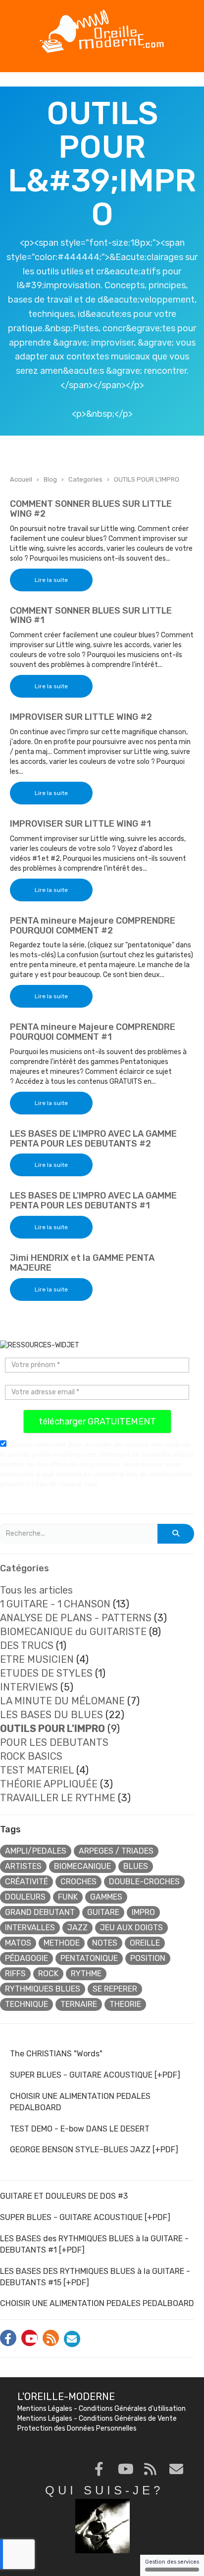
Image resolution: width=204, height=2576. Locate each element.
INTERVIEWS (29, 1687)
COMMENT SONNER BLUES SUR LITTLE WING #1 (91, 616)
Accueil (21, 479)
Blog (50, 479)
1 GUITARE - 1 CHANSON (55, 1604)
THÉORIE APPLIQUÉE (49, 1784)
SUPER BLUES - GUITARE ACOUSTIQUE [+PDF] (95, 2075)
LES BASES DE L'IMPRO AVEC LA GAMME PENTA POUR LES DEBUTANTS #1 (93, 1200)
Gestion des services (172, 2562)
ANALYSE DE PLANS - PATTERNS (76, 1618)
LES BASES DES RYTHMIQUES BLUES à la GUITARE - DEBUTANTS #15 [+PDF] (95, 2277)
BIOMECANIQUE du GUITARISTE (73, 1632)
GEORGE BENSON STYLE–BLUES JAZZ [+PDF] (94, 2150)
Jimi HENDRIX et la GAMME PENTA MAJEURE (82, 1263)
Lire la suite (51, 580)
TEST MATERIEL (37, 1770)
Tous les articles (36, 1590)
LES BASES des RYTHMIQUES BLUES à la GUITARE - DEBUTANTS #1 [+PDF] (94, 2244)
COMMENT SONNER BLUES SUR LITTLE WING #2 (91, 509)
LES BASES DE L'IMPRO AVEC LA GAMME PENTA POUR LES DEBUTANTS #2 (93, 1139)
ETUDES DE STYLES (46, 1673)
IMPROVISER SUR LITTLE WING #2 (81, 717)
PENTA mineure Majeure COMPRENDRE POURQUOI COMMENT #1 (93, 1032)
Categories (85, 479)
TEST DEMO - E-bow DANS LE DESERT (80, 2129)
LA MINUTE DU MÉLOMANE (62, 1701)
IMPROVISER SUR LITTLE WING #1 (80, 824)
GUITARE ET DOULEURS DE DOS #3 (64, 2196)
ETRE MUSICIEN (37, 1659)
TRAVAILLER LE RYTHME (58, 1798)
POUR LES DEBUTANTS (54, 1742)
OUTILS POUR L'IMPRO (147, 479)
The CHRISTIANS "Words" (56, 2054)
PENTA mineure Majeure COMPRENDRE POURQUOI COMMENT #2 (93, 926)
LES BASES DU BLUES (51, 1715)
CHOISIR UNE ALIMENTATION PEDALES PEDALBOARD (80, 2102)
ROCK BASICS (31, 1756)
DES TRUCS (27, 1645)
